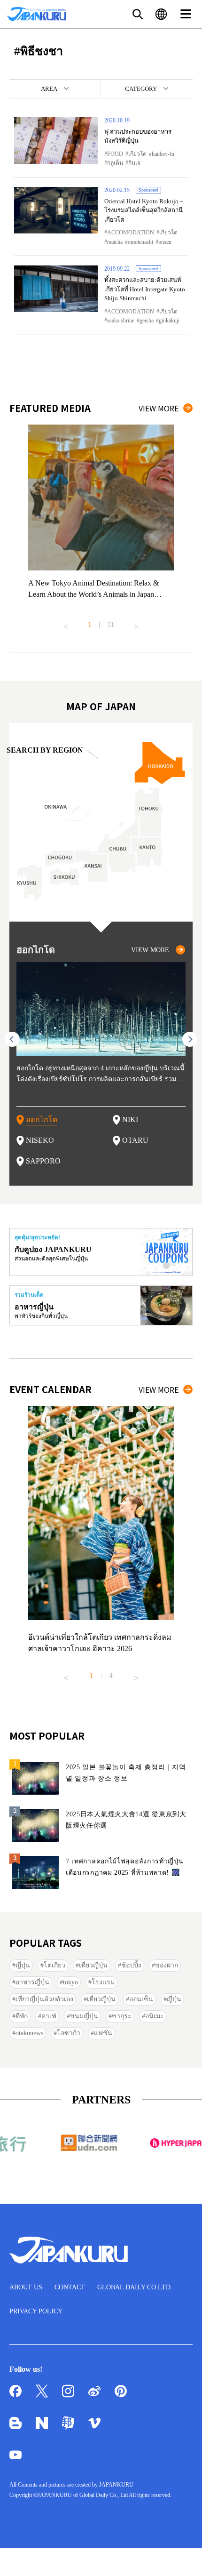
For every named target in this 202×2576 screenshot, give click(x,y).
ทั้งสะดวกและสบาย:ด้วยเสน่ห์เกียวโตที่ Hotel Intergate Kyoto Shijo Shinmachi (145, 289)
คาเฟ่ (49, 2016)
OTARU (135, 1140)
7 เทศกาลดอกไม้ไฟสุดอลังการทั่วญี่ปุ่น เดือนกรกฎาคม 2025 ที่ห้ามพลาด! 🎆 (125, 1867)
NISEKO (40, 1140)
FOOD (115, 154)
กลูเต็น (115, 163)
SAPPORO (43, 1161)
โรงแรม (103, 1982)
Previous (66, 623)
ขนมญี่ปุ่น (84, 2016)
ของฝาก (167, 1965)
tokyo (70, 1982)
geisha (147, 321)
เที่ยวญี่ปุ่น (93, 1965)
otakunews (29, 2033)
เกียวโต (137, 154)
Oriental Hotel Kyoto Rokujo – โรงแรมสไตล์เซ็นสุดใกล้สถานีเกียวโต (144, 210)
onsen (165, 242)
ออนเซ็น (141, 1999)
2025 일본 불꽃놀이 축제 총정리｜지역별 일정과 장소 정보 (126, 1773)
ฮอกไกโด (42, 1119)
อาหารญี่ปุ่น (32, 1982)
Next (136, 623)
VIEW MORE (159, 408)
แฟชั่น (103, 2033)
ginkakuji (169, 321)
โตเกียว (54, 1965)
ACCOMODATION (131, 233)
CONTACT (70, 2287)
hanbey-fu (163, 154)
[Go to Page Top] (183, 2557)
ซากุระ (122, 2016)
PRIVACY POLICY (36, 2311)
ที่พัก (22, 2016)
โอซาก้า (69, 2033)
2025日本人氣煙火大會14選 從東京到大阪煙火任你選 (126, 1820)
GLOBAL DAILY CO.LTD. (135, 2287)
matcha (115, 242)
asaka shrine (121, 321)
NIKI (130, 1119)
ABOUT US (26, 2287)
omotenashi (140, 242)
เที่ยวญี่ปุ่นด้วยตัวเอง (44, 1999)
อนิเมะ (155, 2016)
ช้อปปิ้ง (131, 1965)
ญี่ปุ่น (23, 1965)
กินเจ (134, 163)
